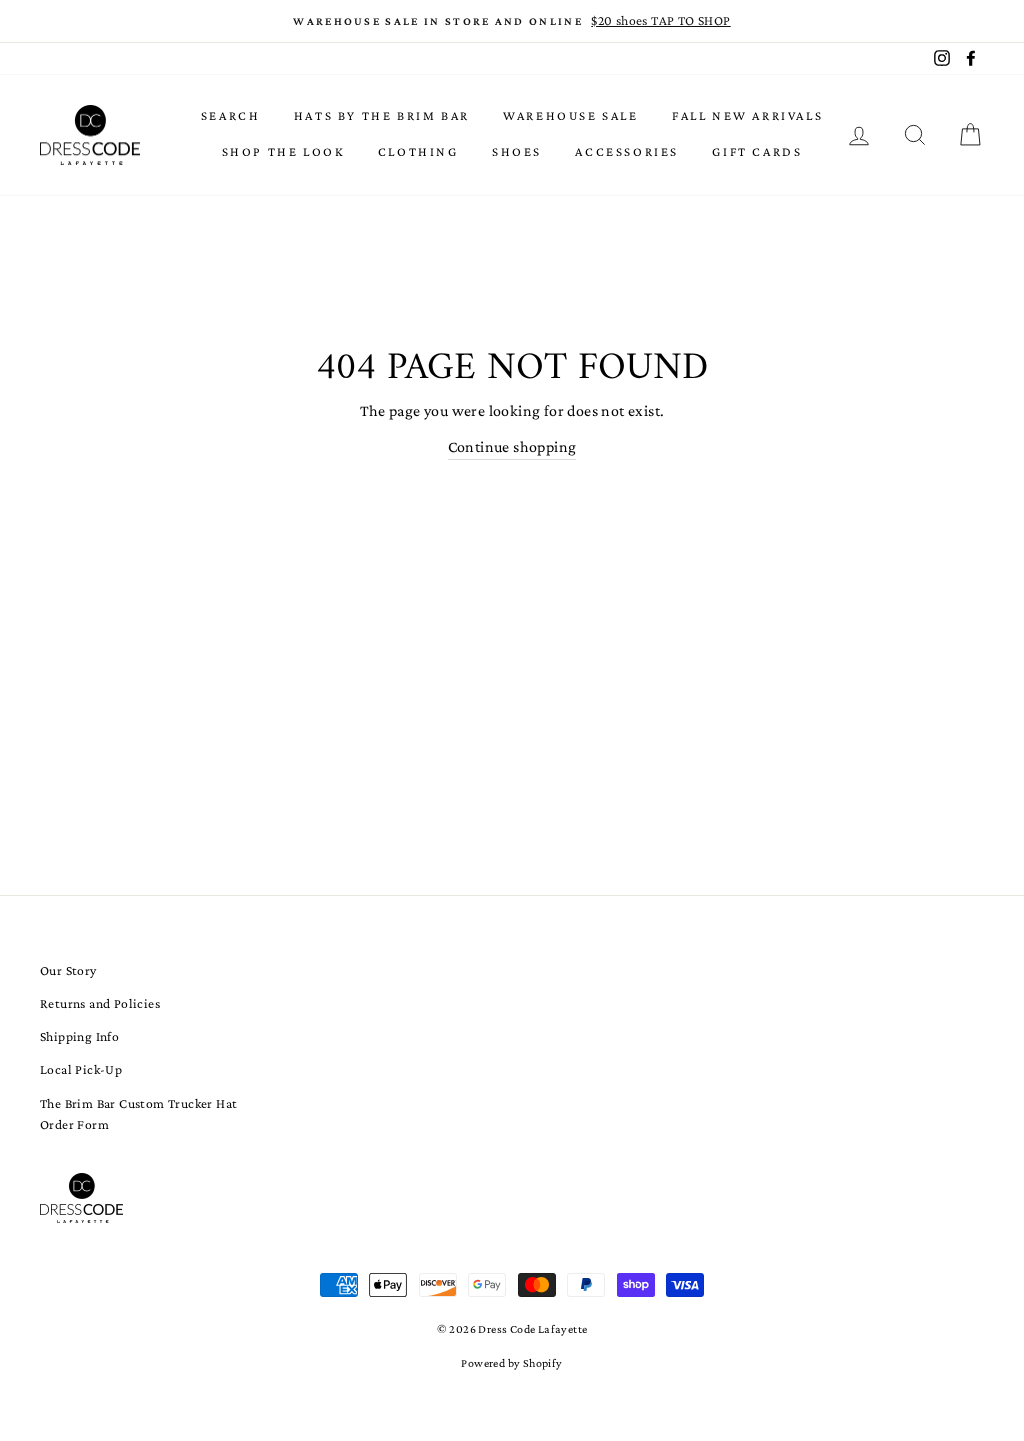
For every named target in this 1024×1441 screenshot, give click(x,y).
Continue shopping (512, 446)
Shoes (517, 151)
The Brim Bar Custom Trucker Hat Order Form (138, 1114)
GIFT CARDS (757, 151)
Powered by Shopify (511, 1363)
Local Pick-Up (81, 1069)
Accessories (627, 151)
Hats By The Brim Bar (382, 115)
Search (231, 115)
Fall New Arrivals (747, 115)
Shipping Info (79, 1036)
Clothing (418, 151)
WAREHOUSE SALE (570, 115)
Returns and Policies (100, 1003)
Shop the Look (283, 151)
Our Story (68, 970)
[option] (512, 21)
